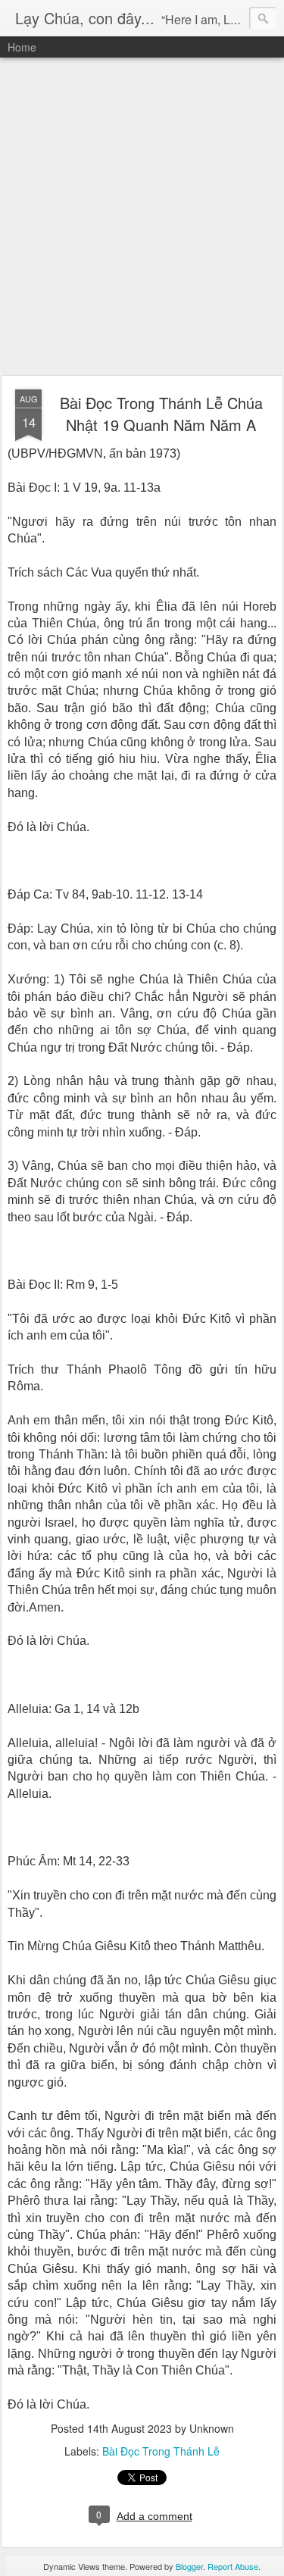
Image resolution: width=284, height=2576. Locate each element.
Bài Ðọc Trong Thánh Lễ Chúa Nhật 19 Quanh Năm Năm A (161, 414)
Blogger (189, 2566)
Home (22, 47)
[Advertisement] (142, 217)
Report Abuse (233, 2566)
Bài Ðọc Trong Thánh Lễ (161, 2451)
